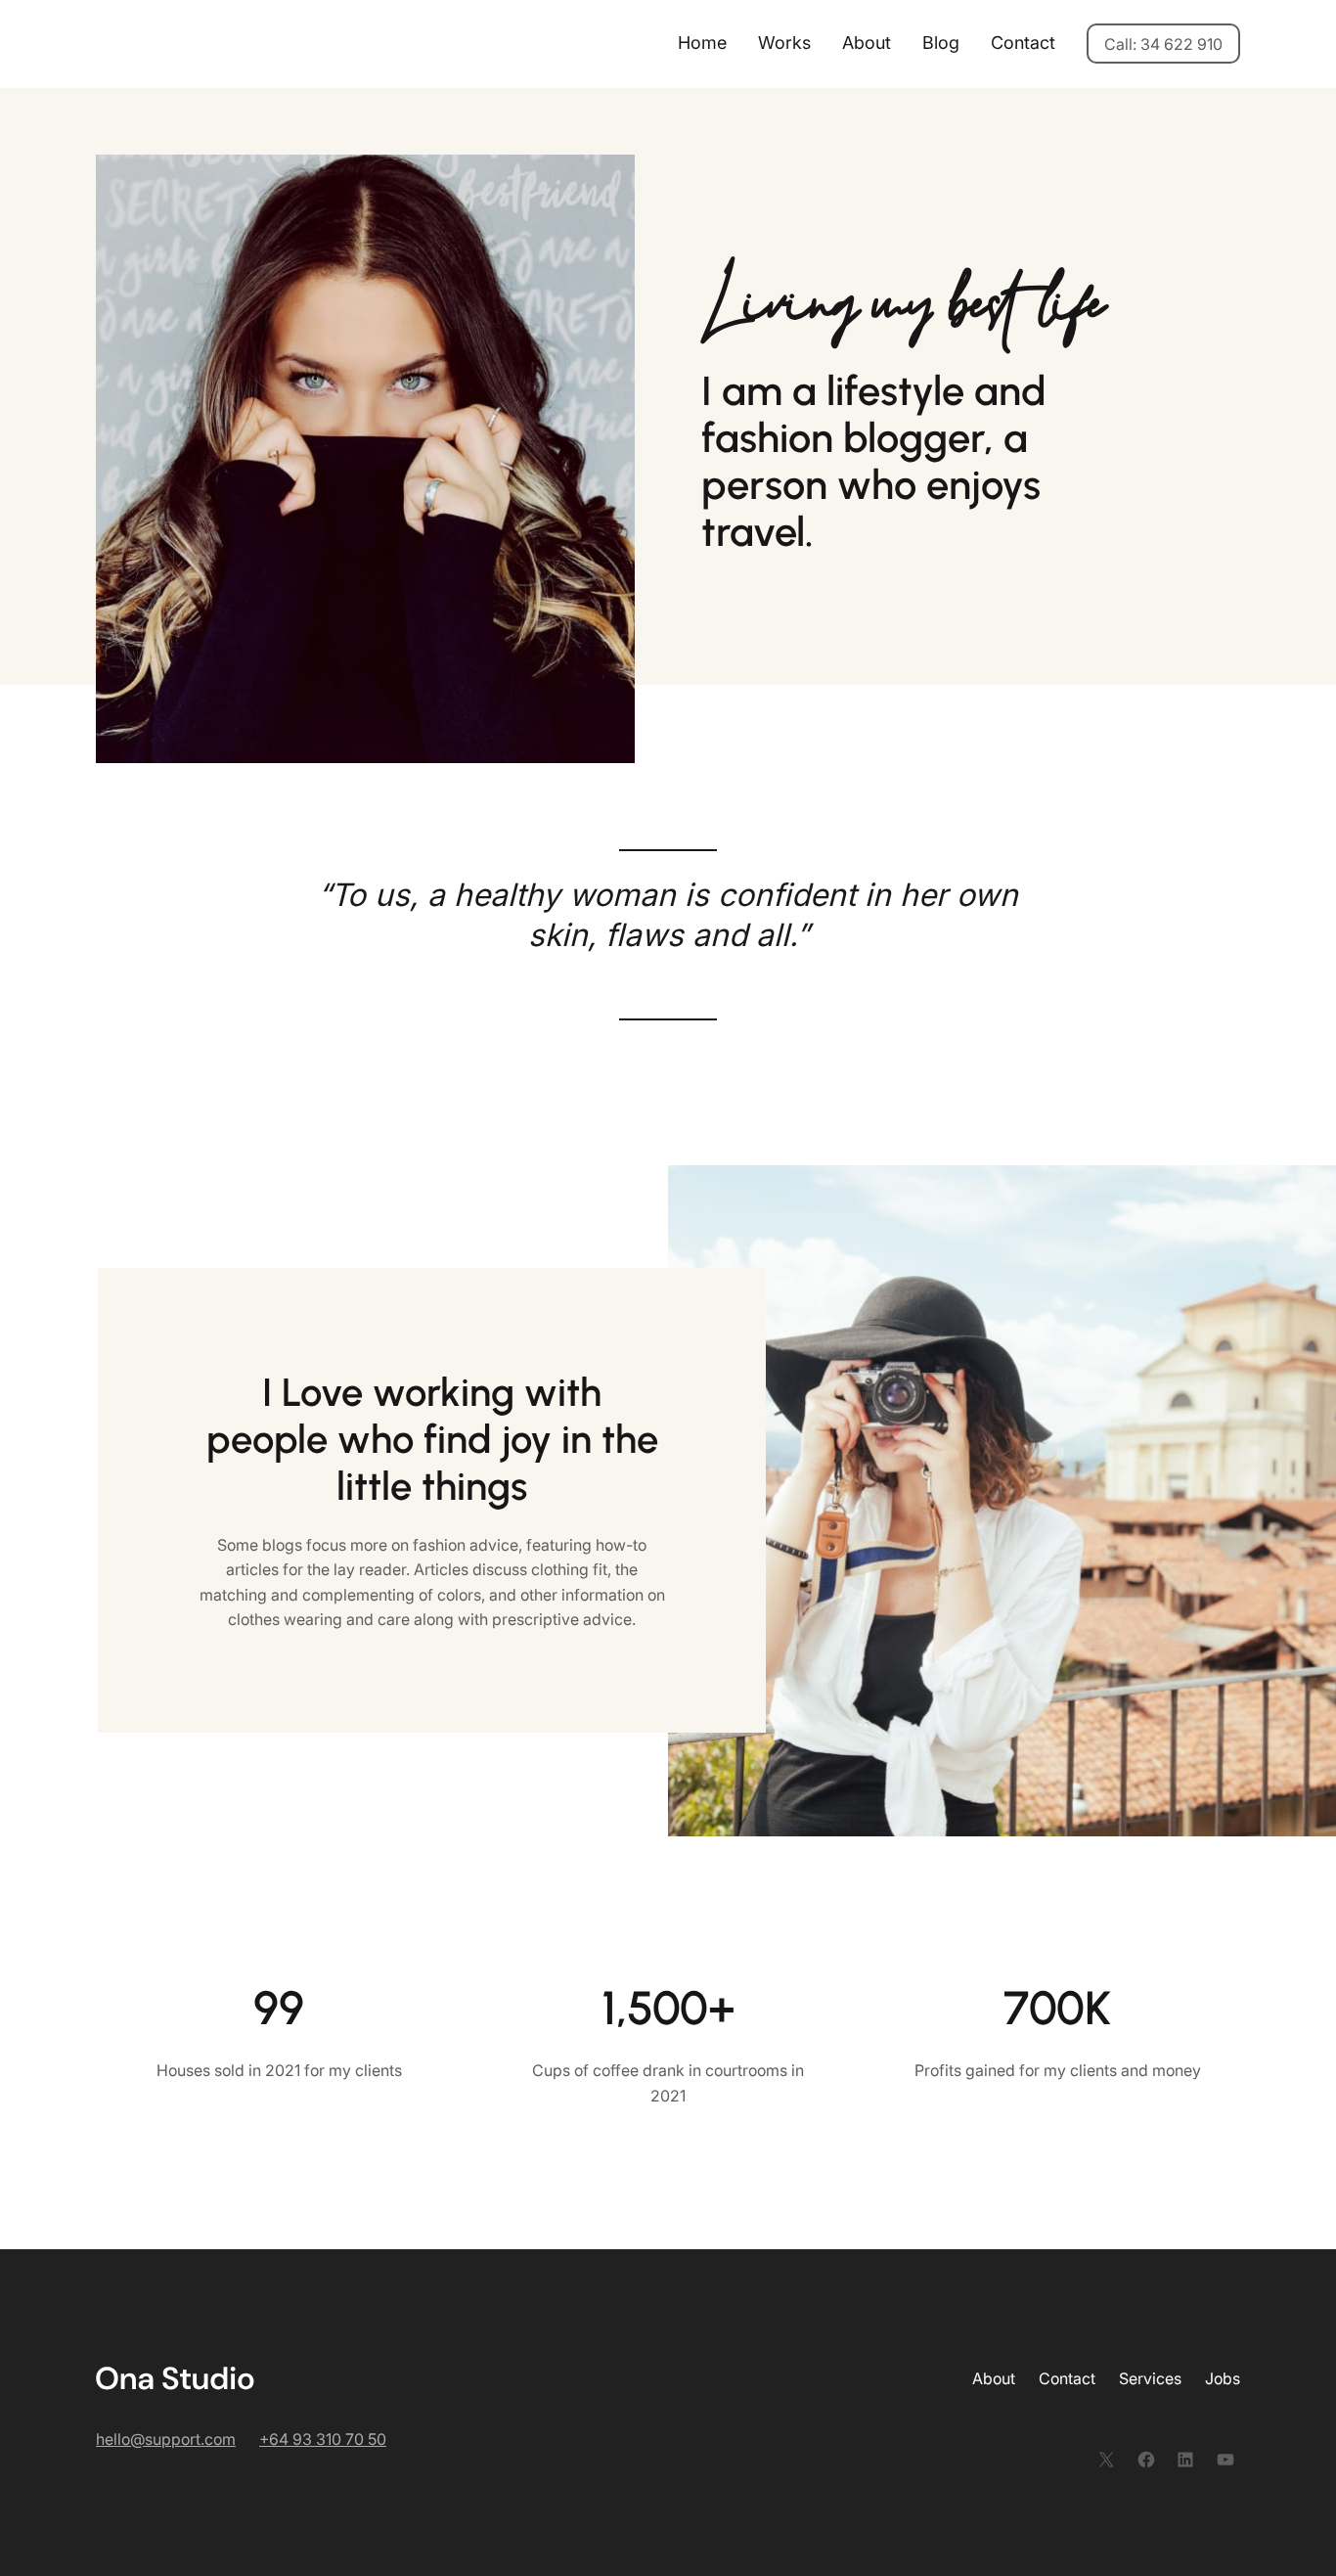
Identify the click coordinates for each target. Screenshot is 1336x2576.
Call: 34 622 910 (1163, 44)
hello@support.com (166, 2439)
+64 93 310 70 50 (323, 2439)
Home (702, 43)
